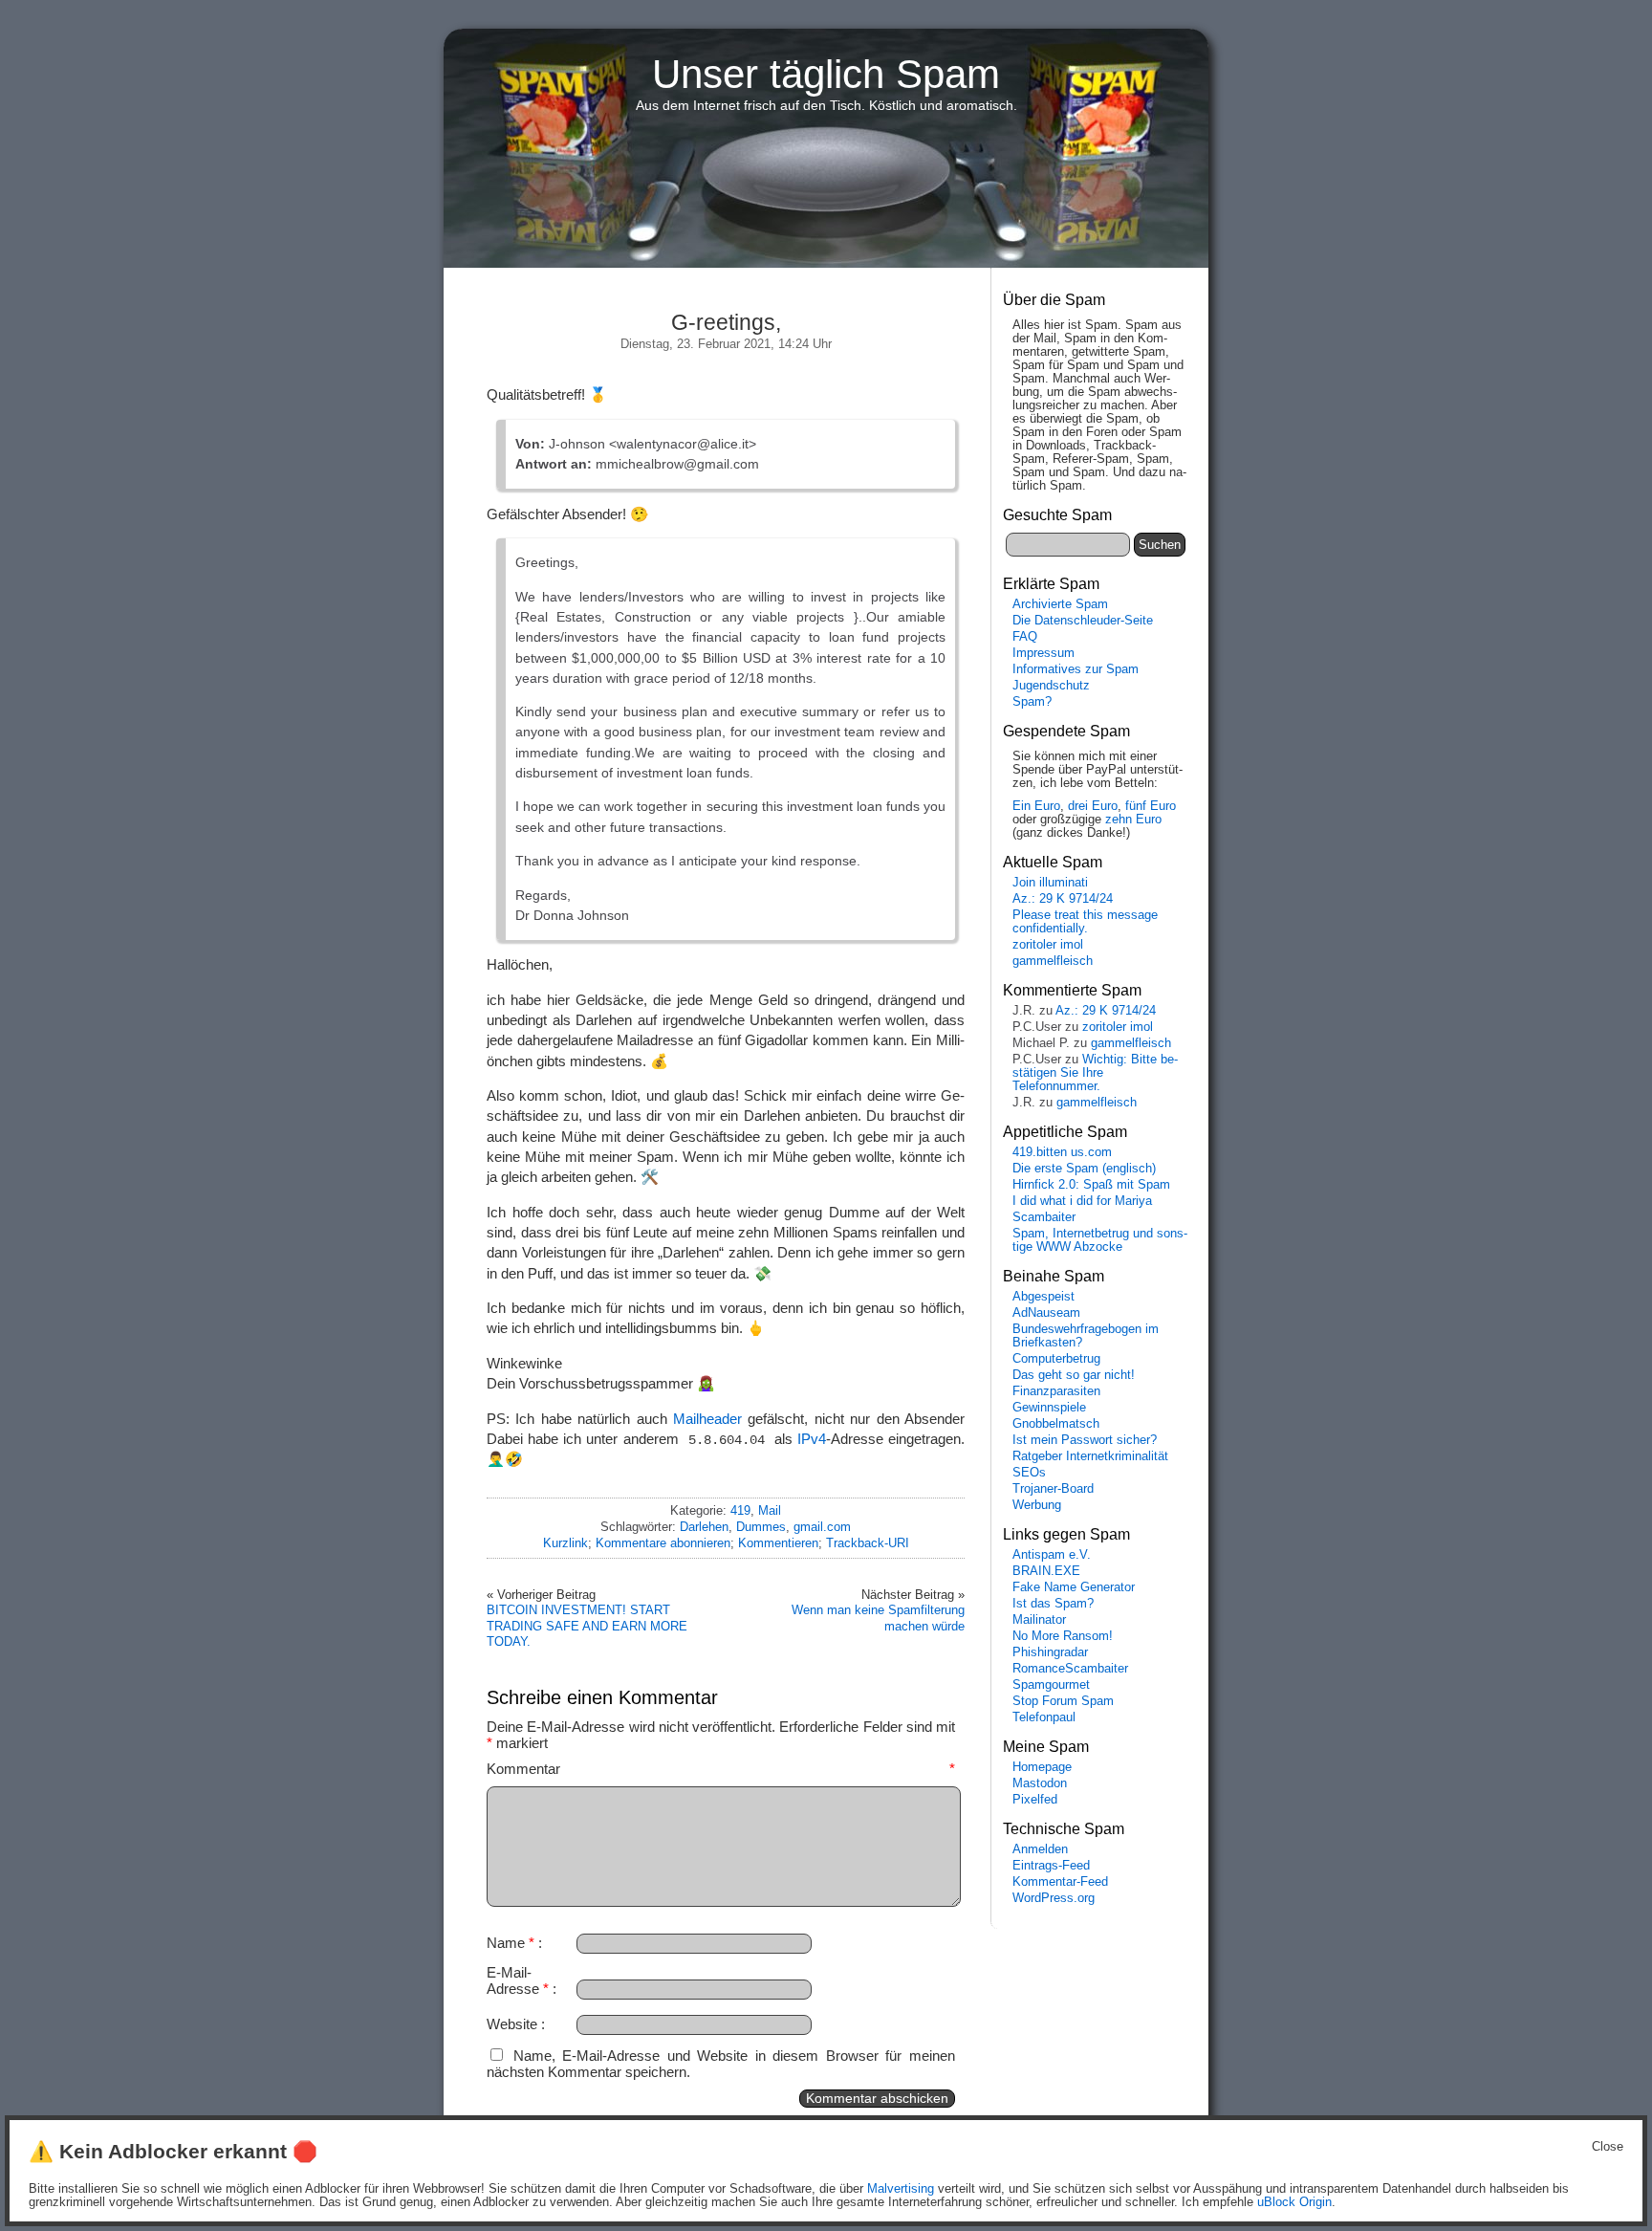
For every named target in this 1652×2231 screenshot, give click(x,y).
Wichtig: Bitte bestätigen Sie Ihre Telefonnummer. (1095, 1073)
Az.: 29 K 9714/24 (1063, 899)
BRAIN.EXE (1046, 1571)
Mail (770, 1510)
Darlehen (704, 1527)
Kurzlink (565, 1543)
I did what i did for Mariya (1082, 1201)
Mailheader (707, 1419)
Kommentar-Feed (1060, 1882)
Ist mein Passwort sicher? (1085, 1440)
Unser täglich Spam (826, 74)
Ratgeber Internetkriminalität (1090, 1456)
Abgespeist (1043, 1297)
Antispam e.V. (1052, 1555)
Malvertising (901, 2189)
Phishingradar (1050, 1652)
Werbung (1037, 1505)
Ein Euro (1036, 806)
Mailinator (1039, 1620)
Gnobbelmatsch (1056, 1424)
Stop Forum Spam (1063, 1701)
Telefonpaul (1044, 1717)
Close (1608, 2147)
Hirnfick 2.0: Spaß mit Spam (1091, 1185)
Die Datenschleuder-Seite (1083, 621)
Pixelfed (1035, 1800)
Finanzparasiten (1056, 1391)
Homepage (1042, 1767)
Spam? (1032, 702)
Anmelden (1040, 1849)
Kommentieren (778, 1543)
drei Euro (1093, 806)
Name (511, 1943)
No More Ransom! (1063, 1636)
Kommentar (721, 1769)
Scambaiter (1044, 1217)
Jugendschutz (1051, 686)
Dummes (761, 1527)
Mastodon (1040, 1783)
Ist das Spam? (1053, 1604)
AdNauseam (1046, 1313)
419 (740, 1510)
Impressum (1043, 653)
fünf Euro (1151, 806)
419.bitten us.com (1062, 1152)
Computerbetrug (1056, 1359)
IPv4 (812, 1439)
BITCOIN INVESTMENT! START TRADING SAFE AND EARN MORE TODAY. (587, 1626)
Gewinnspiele (1049, 1408)
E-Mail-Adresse (518, 1980)
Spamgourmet (1051, 1685)
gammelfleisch (1053, 961)
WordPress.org (1054, 1898)
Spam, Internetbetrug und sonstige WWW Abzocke (1100, 1240)
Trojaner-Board (1053, 1489)
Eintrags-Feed (1051, 1866)
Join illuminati (1050, 883)
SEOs (1029, 1473)
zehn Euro (1133, 820)
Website (512, 2024)
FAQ (1025, 637)
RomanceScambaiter (1070, 1669)
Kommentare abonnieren (663, 1543)
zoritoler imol (1048, 945)
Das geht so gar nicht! (1074, 1375)
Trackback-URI (868, 1543)
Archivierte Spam (1060, 604)
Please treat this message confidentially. (1085, 922)
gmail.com (822, 1527)
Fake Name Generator (1074, 1587)
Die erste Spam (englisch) (1084, 1169)
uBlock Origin (1294, 2202)
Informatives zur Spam (1076, 669)
